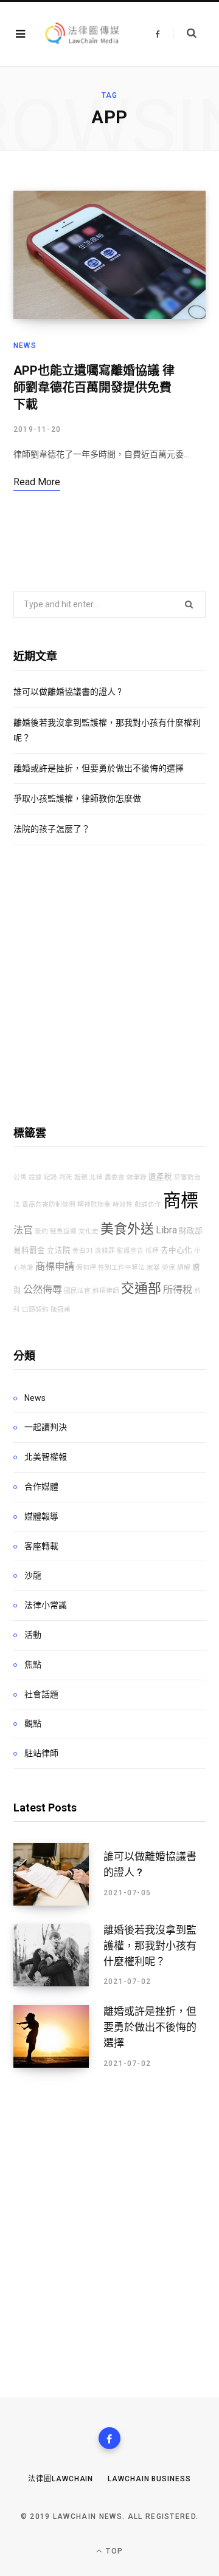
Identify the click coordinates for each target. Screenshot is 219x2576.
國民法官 (77, 1291)
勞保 (169, 1268)
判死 (66, 1177)
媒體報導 (41, 1516)
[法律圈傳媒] (82, 34)
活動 (33, 1635)
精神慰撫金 (94, 1205)
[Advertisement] (109, 985)
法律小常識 (46, 1605)
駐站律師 (41, 1753)
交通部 (141, 1288)
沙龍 (33, 1575)
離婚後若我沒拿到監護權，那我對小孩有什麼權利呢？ (150, 1946)
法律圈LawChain (61, 2479)
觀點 (33, 1723)
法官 (23, 1230)
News (25, 346)
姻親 (81, 1177)
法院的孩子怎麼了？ (52, 829)
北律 (96, 1177)
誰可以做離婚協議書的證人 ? (68, 692)
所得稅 (178, 1290)
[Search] (185, 33)
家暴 (153, 1268)
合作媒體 (41, 1487)
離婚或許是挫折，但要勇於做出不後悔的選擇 (99, 768)
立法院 (59, 1250)
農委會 (115, 1177)
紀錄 (50, 1177)
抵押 (152, 1251)
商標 (181, 1201)
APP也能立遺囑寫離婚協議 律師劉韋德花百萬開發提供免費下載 (94, 387)
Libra (166, 1230)
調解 (184, 1268)
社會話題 (41, 1694)
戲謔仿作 (148, 1205)
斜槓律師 (106, 1291)
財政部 (191, 1231)
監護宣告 (130, 1251)
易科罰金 (29, 1250)
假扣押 (86, 1268)
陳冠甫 (61, 1310)
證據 (35, 1177)
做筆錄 (137, 1177)
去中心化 (176, 1250)
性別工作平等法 (121, 1268)
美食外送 (127, 1229)
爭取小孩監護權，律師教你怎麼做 (77, 799)
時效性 (123, 1205)
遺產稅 (160, 1177)
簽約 (41, 1231)
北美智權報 (46, 1457)
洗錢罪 (105, 1251)
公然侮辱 (43, 1290)
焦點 (33, 1665)
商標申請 (55, 1266)
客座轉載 (41, 1546)
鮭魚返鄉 (63, 1231)
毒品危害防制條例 (49, 1205)
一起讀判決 (46, 1427)
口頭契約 (35, 1310)
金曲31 (83, 1251)
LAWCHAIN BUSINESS (149, 2479)
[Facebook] (109, 2438)
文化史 (89, 1231)
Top (113, 2551)
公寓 (20, 1177)
